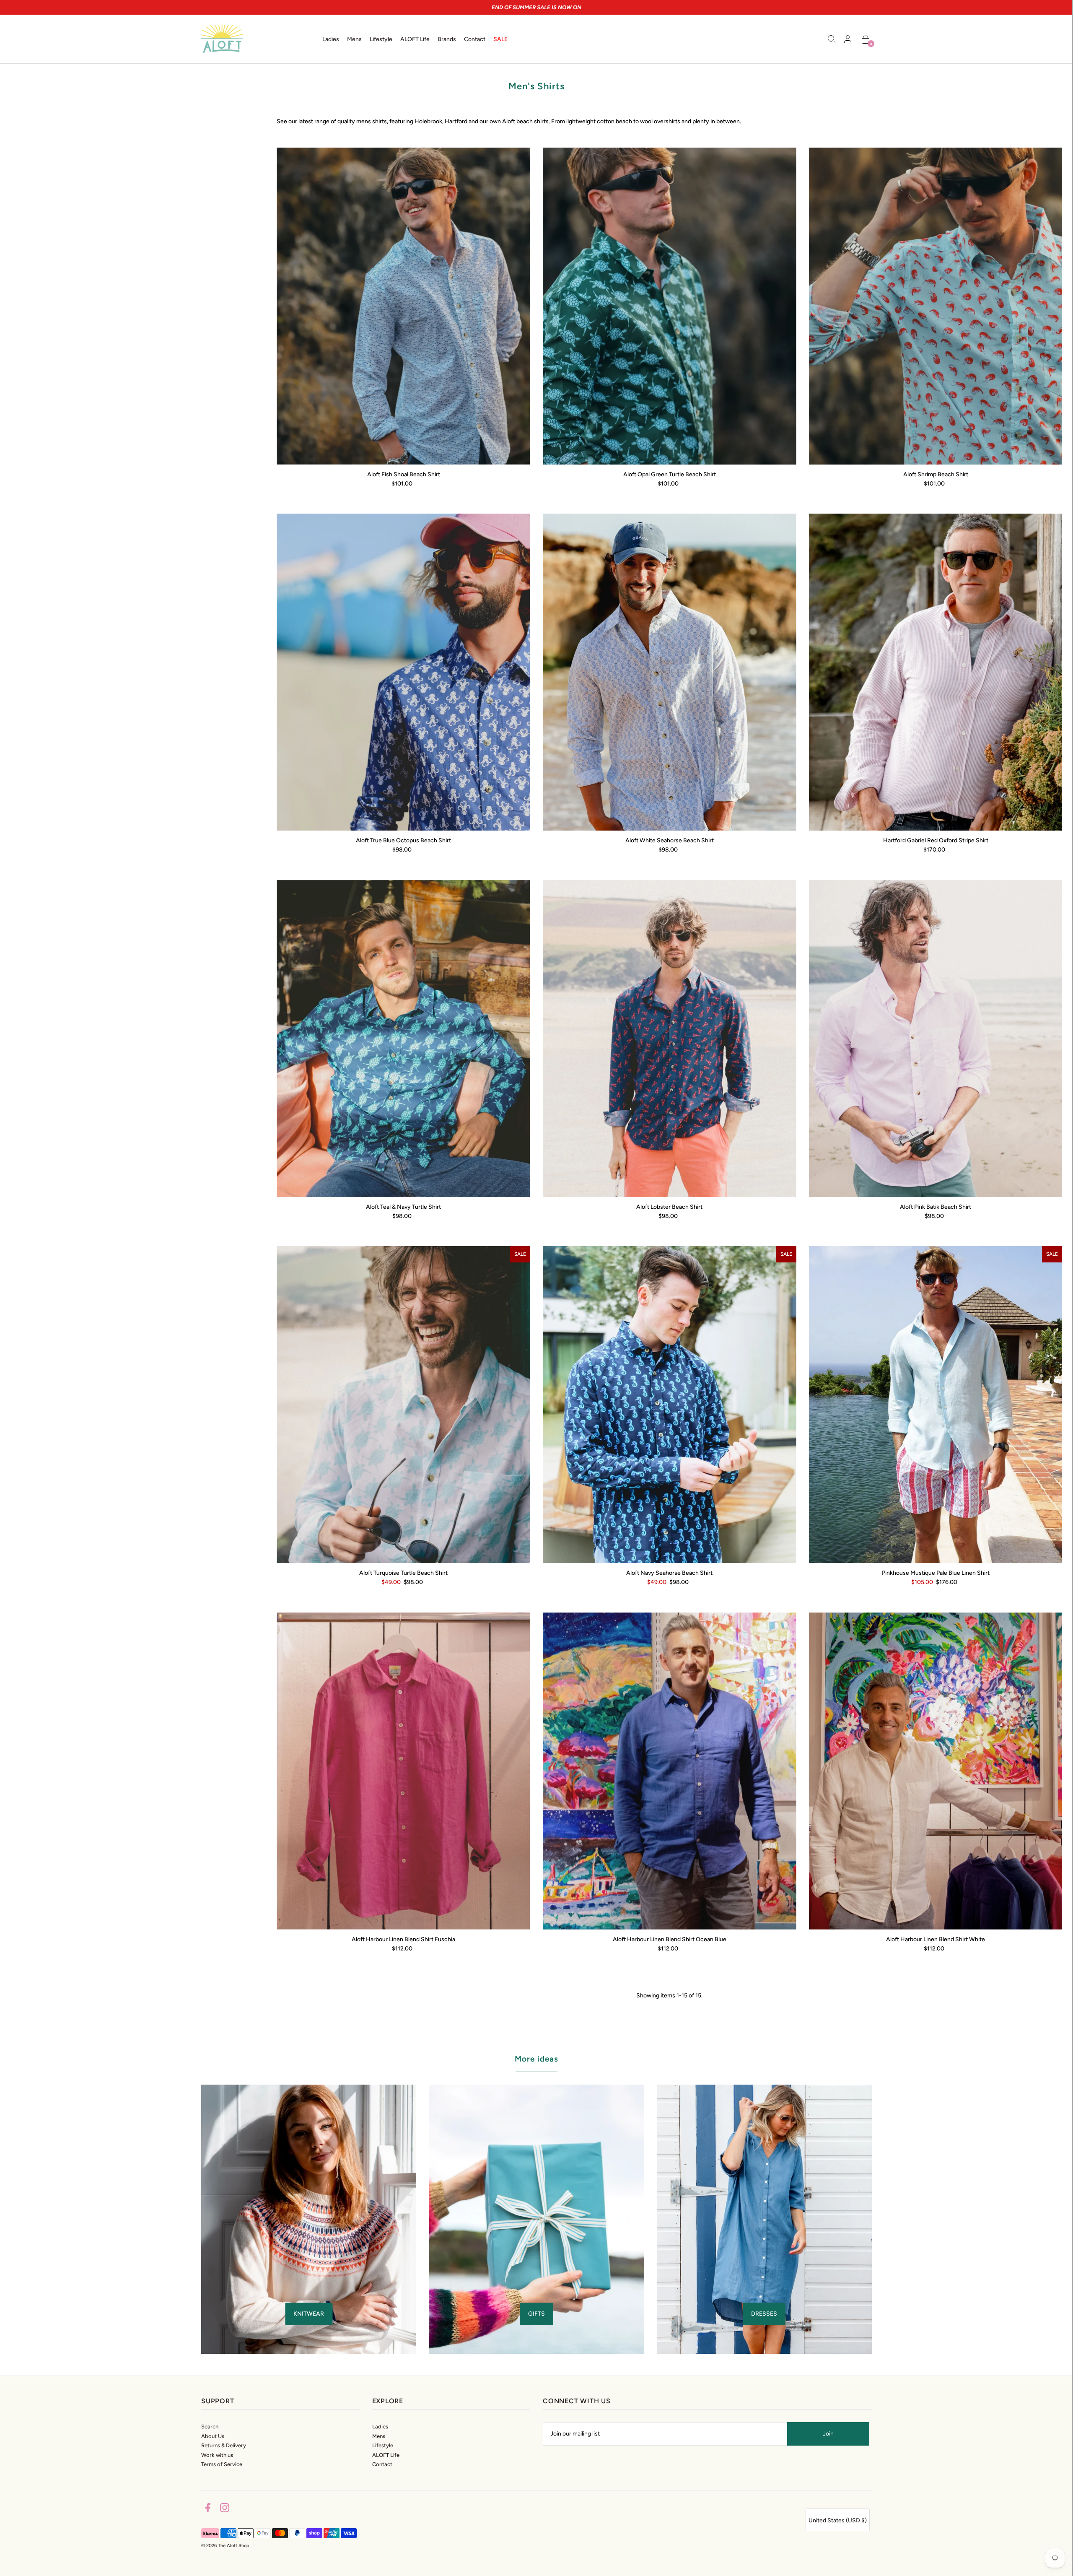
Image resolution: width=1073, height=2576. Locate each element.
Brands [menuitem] (447, 39)
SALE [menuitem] (500, 39)
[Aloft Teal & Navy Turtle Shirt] (403, 1039)
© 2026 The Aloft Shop (225, 2546)
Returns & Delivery (224, 2445)
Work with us (217, 2455)
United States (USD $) (838, 2520)
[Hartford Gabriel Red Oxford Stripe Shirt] (936, 672)
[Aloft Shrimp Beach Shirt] (936, 306)
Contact (382, 2464)
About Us (213, 2436)
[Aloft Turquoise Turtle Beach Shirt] (403, 1405)
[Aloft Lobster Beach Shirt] (670, 1039)
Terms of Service (222, 2464)
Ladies (380, 2427)
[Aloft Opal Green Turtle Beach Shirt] (670, 306)
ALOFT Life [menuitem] (415, 39)
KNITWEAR (309, 2314)
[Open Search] (832, 39)
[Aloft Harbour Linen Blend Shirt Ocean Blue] (670, 1771)
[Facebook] (208, 2509)
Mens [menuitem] (354, 39)
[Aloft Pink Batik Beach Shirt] (936, 1039)
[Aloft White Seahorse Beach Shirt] (670, 672)
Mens (379, 2436)
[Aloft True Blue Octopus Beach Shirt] (403, 672)
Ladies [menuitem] (331, 39)
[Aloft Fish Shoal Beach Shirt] (403, 306)
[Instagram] (225, 2509)
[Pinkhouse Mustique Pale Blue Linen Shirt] (936, 1405)
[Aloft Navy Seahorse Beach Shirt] (670, 1405)
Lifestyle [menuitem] (381, 39)
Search (210, 2427)
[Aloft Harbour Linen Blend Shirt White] (936, 1771)
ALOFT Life (386, 2455)
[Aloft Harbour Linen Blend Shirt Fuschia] (403, 1771)
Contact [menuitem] (475, 39)
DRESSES (764, 2314)
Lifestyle (383, 2445)
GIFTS (536, 2314)
